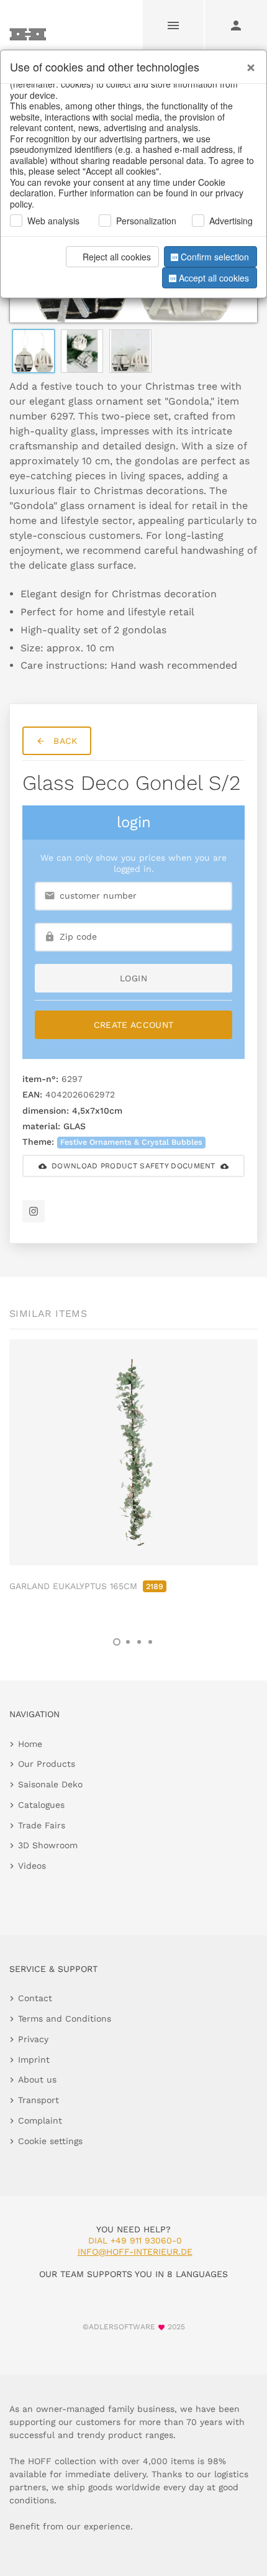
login (133, 978)
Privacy (33, 2039)
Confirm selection (215, 257)
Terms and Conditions (65, 2019)
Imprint (34, 2060)
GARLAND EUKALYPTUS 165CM (86, 1586)
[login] (236, 25)
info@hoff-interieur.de (135, 2252)
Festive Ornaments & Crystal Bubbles (131, 1142)
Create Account (134, 1025)
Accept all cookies (214, 278)
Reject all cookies (117, 257)
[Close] (248, 63)
